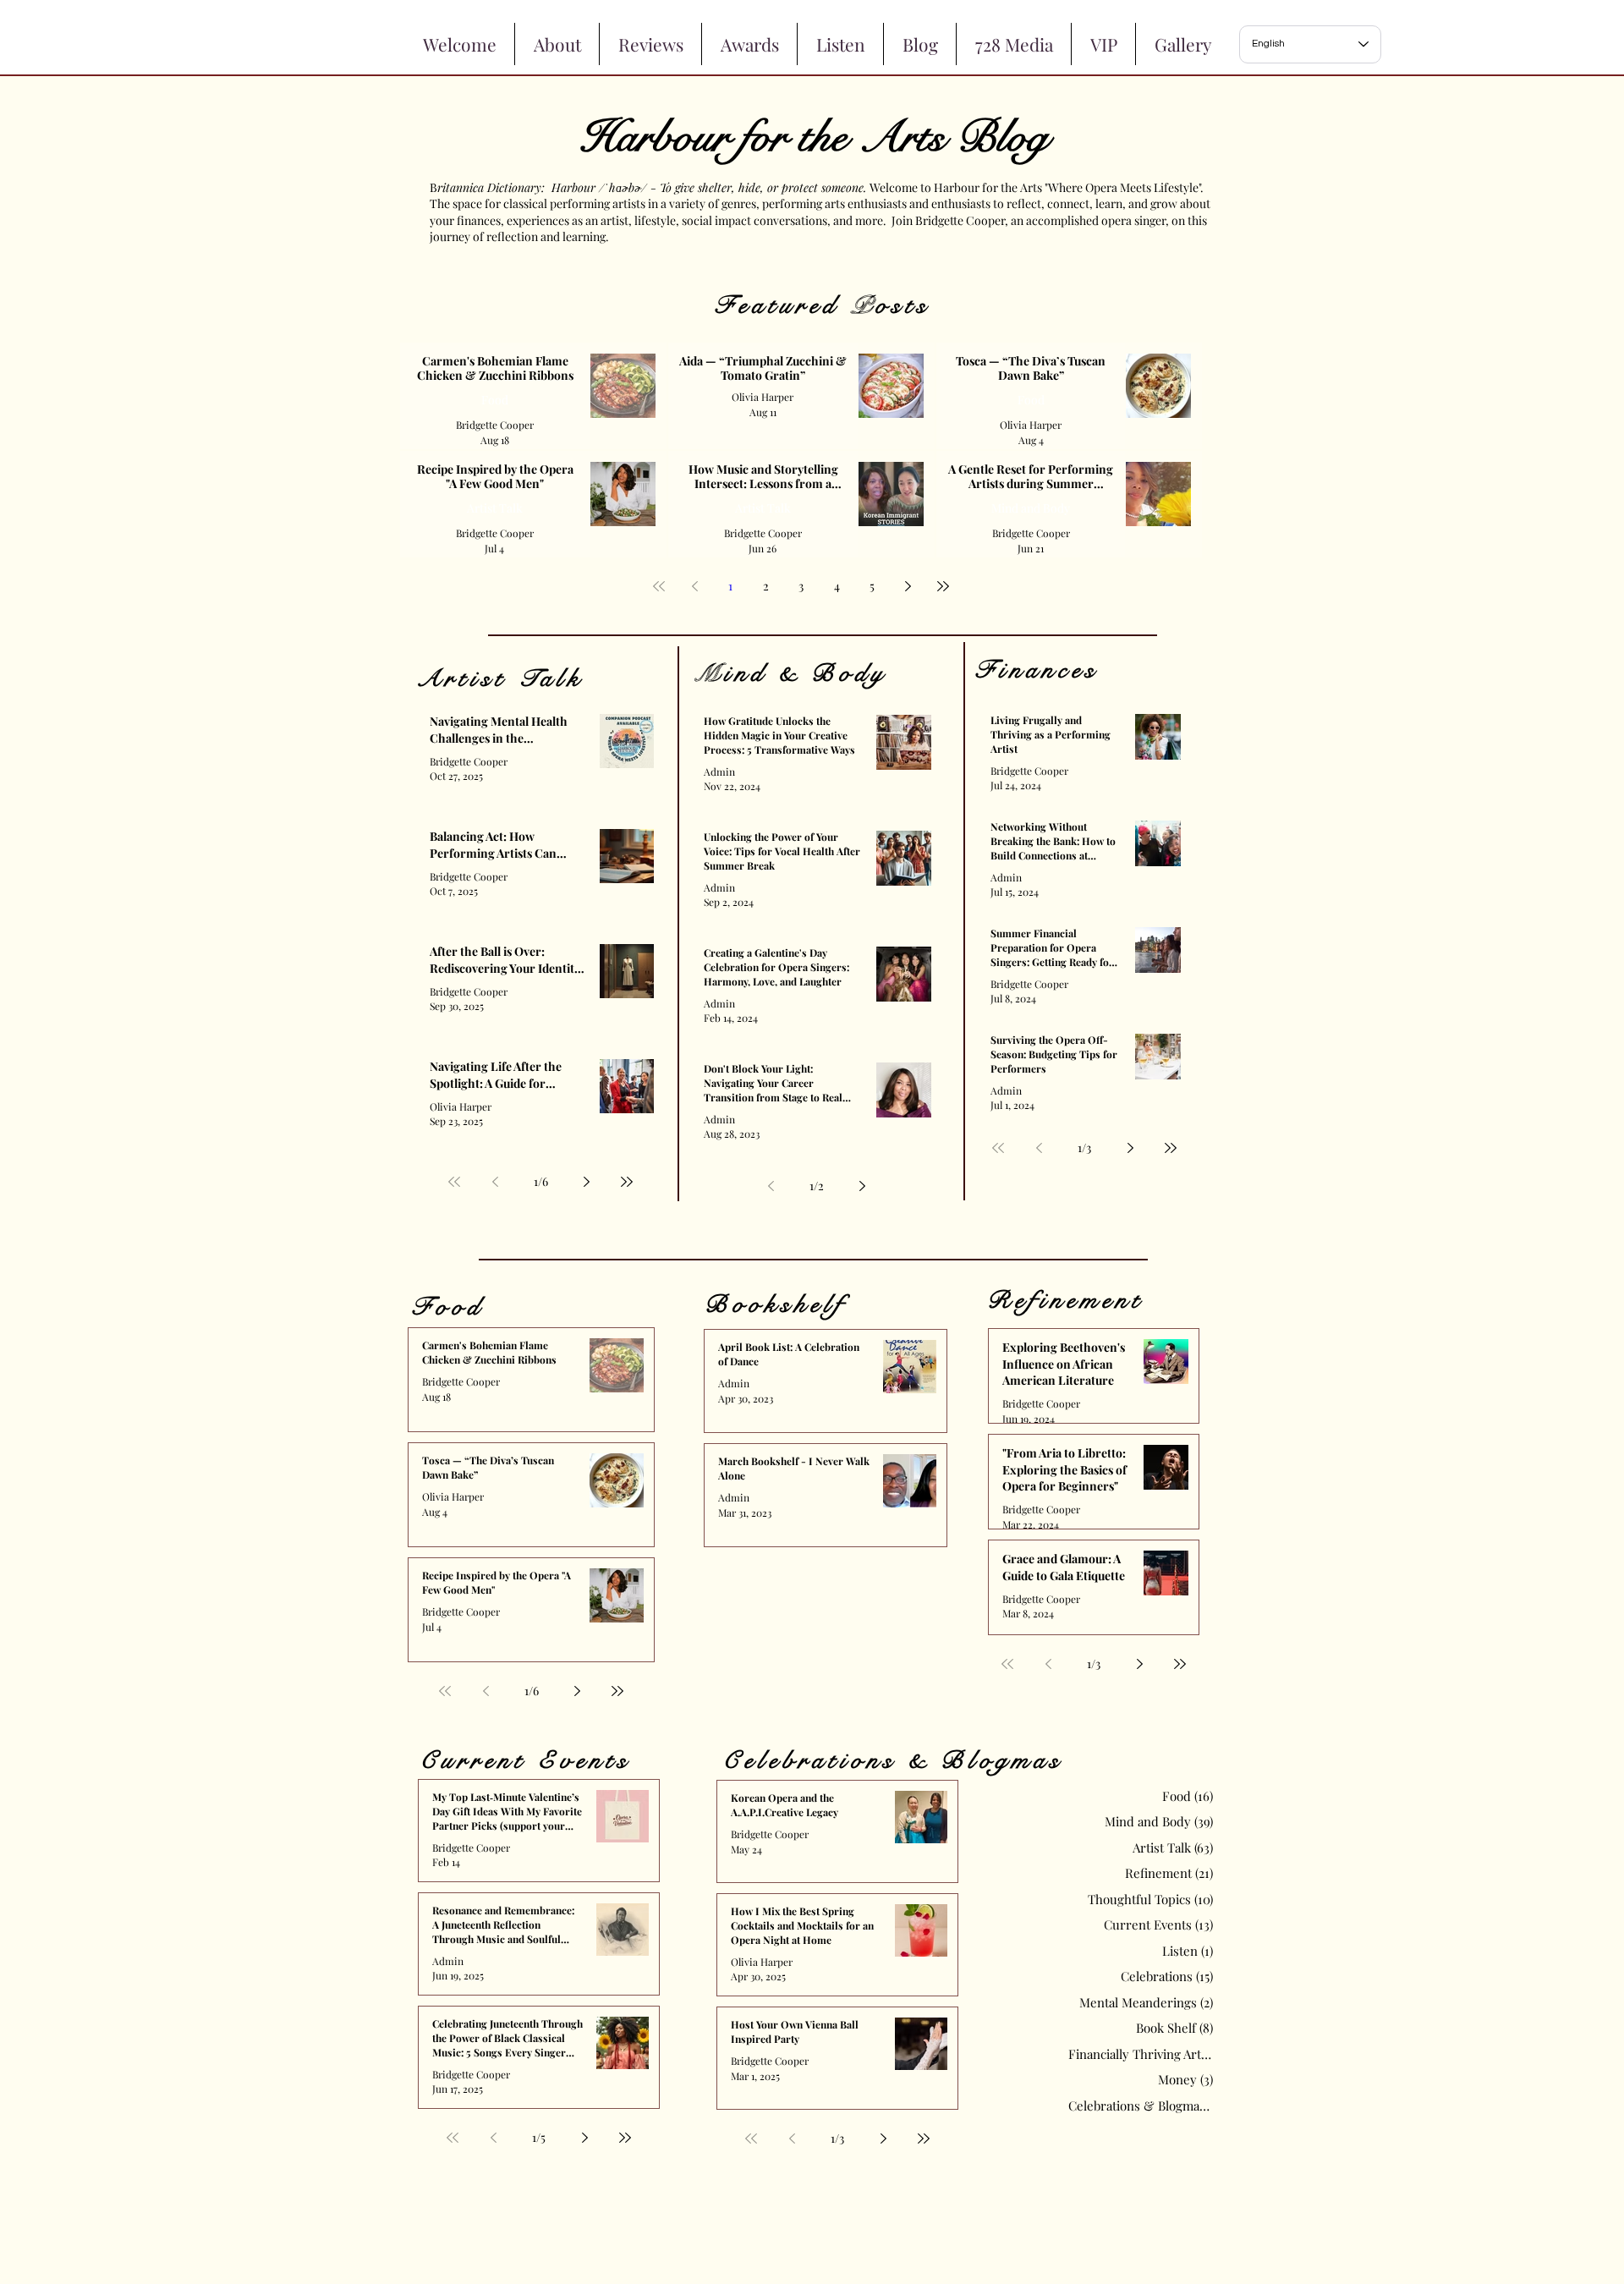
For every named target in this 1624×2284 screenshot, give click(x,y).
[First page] (659, 586)
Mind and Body (1031, 508)
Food (495, 400)
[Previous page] (694, 586)
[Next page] (908, 586)
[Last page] (943, 586)
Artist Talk (495, 508)
